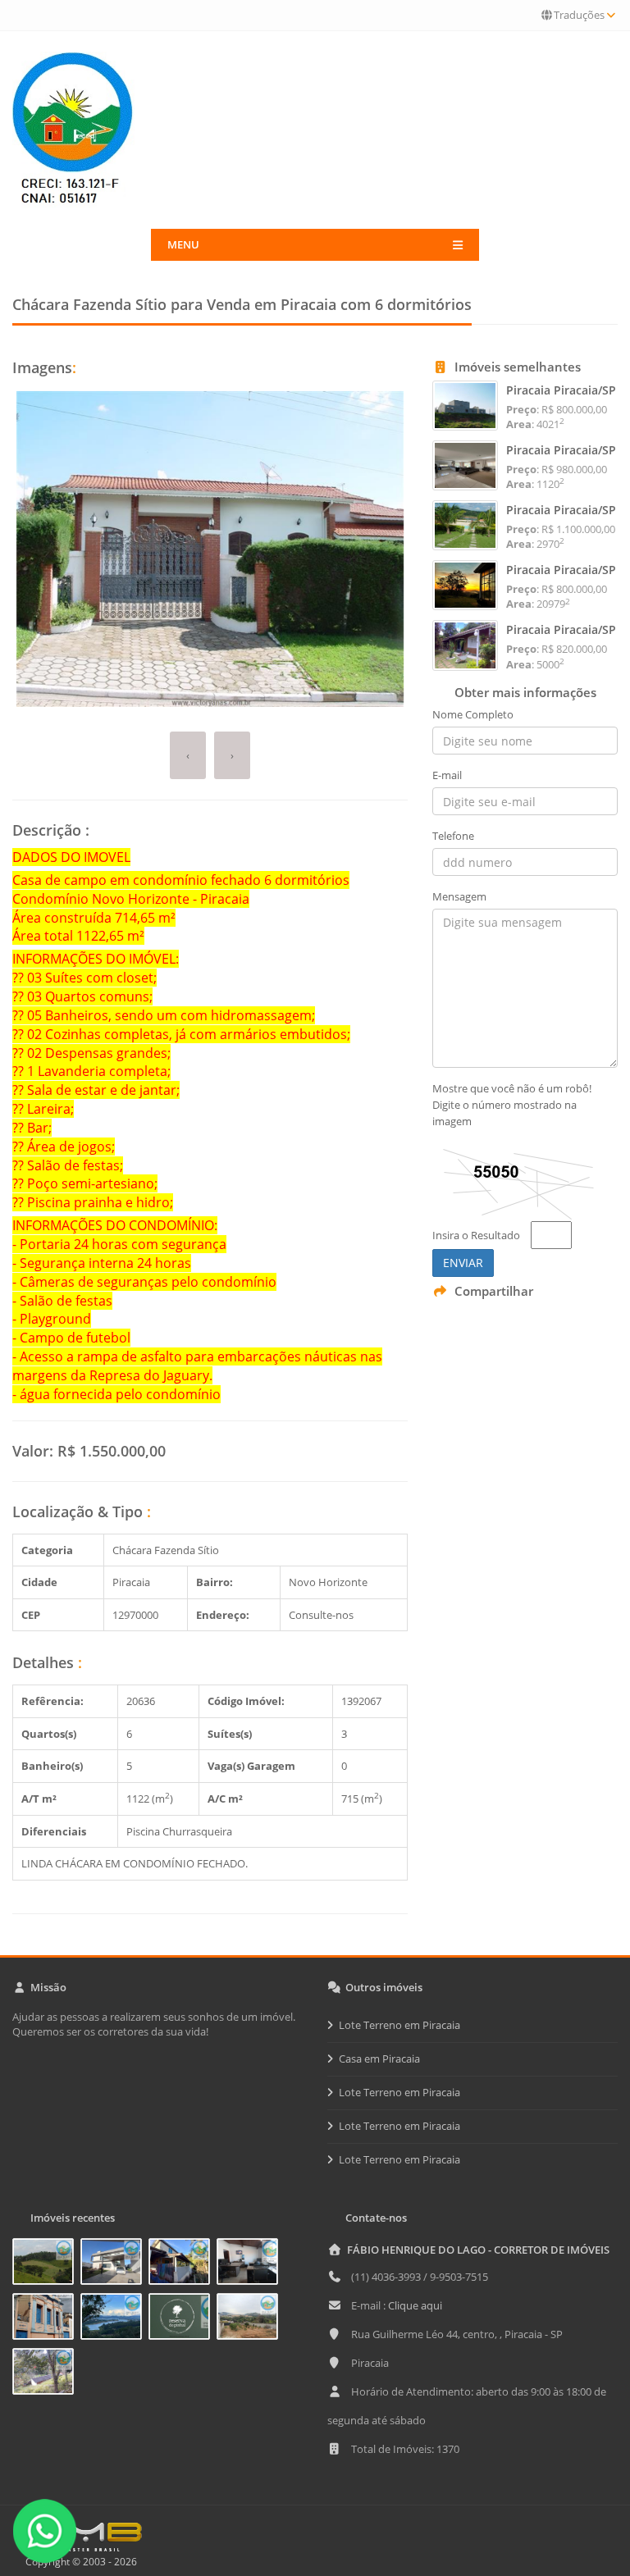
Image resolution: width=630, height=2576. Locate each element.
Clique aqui (415, 2305)
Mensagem (459, 896)
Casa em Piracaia (379, 2059)
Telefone (453, 836)
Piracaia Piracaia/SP (561, 390)
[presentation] (188, 756)
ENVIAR (463, 1263)
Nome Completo (473, 714)
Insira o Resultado (476, 1235)
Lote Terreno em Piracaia (399, 2025)
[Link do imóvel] (46, 2264)
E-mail (447, 775)
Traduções (579, 15)
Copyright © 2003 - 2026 (79, 2562)
